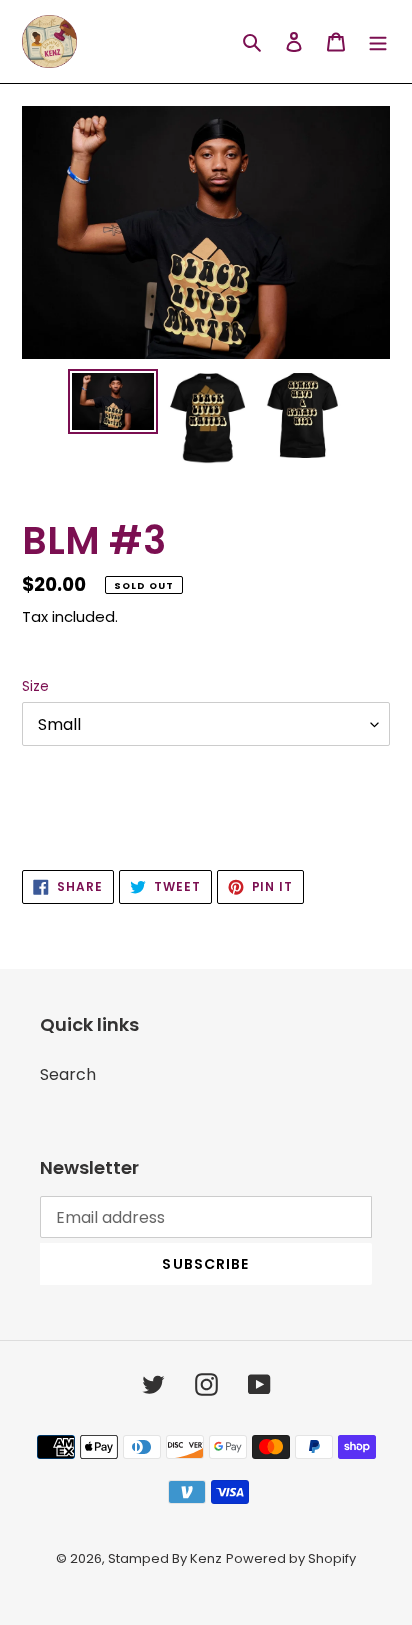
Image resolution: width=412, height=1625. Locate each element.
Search (68, 1074)
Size (35, 686)
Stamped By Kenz (165, 1558)
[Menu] (378, 42)
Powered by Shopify (291, 1558)
